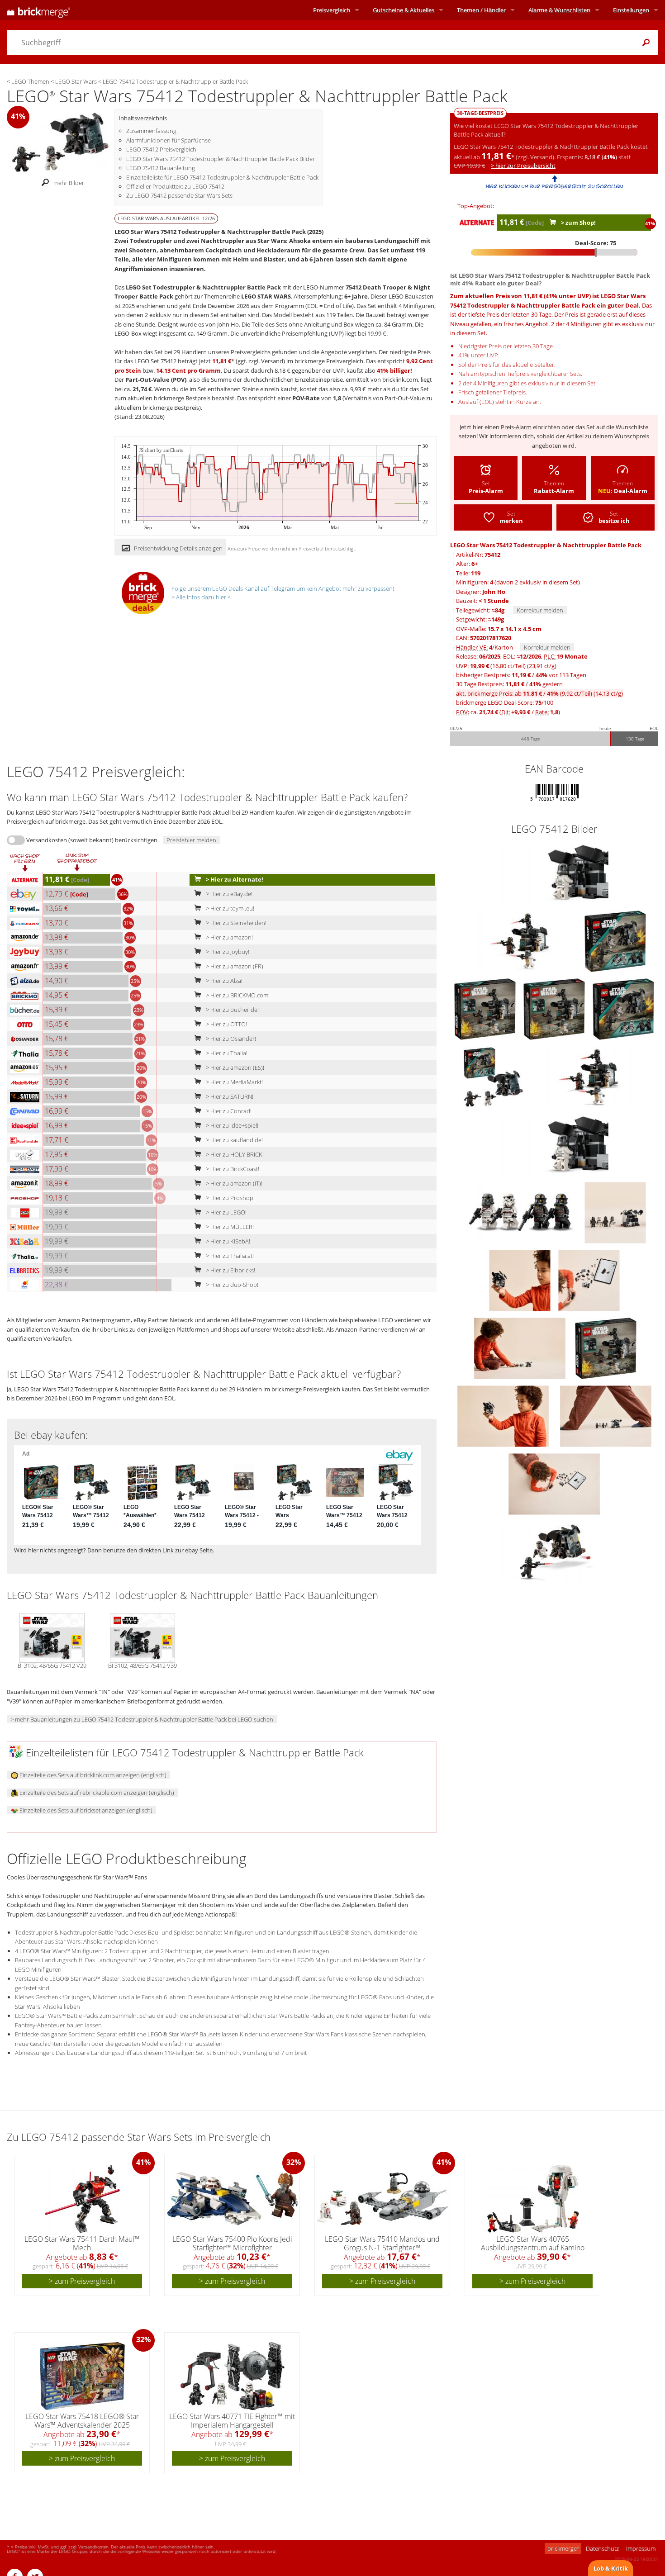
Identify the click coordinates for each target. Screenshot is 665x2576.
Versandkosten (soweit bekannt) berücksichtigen (92, 840)
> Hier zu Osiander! (230, 1039)
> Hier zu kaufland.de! (234, 1140)
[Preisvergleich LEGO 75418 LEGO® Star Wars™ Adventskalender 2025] (82, 2376)
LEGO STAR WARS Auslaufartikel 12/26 (166, 218)
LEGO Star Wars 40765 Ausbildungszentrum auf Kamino (533, 2243)
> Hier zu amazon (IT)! (233, 1183)
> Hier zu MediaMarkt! (234, 1082)
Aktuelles (404, 10)
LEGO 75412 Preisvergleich (161, 149)
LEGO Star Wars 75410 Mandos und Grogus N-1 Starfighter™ (382, 2243)
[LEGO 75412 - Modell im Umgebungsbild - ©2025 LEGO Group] (606, 1415)
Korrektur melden (540, 610)
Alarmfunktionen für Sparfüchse (169, 140)
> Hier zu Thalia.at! (229, 1256)
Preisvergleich (332, 10)
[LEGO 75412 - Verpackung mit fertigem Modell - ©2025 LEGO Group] (494, 1076)
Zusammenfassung (151, 131)
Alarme (559, 10)
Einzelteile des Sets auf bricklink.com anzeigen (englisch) (92, 1775)
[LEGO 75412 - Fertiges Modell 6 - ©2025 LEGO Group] (520, 1347)
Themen (481, 10)
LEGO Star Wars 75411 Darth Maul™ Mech (82, 2243)
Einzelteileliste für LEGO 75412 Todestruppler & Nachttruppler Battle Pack (222, 177)
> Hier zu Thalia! (226, 1053)
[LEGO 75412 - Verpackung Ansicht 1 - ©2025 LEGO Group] (615, 940)
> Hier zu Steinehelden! (235, 923)
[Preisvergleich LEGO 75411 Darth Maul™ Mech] (82, 2199)
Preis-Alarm (516, 427)
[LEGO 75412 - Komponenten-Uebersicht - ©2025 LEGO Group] (520, 1212)
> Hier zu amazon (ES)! (234, 1067)
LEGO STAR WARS (266, 296)
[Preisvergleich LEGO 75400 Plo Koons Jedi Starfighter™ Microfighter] (233, 2199)
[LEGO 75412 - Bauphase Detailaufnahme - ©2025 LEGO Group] (589, 1280)
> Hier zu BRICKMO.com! (237, 995)
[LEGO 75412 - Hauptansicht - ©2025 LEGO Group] (554, 1551)
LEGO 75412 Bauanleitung (161, 168)
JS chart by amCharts (161, 450)
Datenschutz (602, 2548)
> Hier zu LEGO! (226, 1212)
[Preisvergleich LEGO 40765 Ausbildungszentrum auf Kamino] (533, 2199)
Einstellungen (631, 10)
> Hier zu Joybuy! (227, 952)
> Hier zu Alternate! (234, 879)
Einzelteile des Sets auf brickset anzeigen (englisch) (85, 1810)
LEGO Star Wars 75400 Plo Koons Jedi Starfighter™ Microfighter (232, 2243)
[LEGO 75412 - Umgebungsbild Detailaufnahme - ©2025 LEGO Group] (615, 1212)
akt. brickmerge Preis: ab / (539, 693)
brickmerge (563, 2548)
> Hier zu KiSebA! (227, 1241)
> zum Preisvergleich (82, 2281)
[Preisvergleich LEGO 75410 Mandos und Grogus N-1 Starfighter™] (383, 2199)
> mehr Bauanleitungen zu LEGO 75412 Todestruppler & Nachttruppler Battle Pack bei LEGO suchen (142, 1719)
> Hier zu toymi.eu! (229, 908)
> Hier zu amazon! (229, 937)
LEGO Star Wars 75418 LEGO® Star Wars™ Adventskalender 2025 (82, 2421)
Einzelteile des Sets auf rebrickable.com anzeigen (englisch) (96, 1793)
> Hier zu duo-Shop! (231, 1285)
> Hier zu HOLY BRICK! (234, 1154)
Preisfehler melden (191, 840)
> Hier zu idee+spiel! (231, 1125)
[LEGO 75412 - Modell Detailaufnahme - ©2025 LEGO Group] (520, 1280)
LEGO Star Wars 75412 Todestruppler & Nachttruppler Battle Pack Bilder (221, 159)
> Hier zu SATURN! (229, 1096)
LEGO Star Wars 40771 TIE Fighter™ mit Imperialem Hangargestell (232, 2421)
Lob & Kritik (611, 2568)
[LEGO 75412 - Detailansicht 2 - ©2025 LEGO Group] (554, 873)
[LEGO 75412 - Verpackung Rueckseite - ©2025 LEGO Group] (486, 1008)
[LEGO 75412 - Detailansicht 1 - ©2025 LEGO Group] (520, 940)
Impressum (641, 2548)
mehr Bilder (69, 183)
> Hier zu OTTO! (226, 1024)
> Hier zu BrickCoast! (232, 1169)
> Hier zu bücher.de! (232, 1010)
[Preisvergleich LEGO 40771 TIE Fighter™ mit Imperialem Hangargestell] (233, 2376)
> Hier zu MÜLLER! (229, 1227)
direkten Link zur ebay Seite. (176, 1550)
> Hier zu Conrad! (228, 1111)
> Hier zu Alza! (223, 981)
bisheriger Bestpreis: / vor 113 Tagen (521, 675)
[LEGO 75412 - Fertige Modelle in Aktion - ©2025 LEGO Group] (504, 1415)
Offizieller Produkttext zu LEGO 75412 (175, 186)
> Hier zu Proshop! (230, 1198)
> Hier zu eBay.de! (228, 894)
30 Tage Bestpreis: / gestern (509, 684)
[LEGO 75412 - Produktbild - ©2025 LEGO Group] (555, 1008)
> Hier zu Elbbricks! (230, 1270)
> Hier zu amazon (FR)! (235, 966)
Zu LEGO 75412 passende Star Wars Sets (179, 195)
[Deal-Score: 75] (554, 252)
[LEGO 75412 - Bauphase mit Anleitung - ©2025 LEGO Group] (554, 1483)
